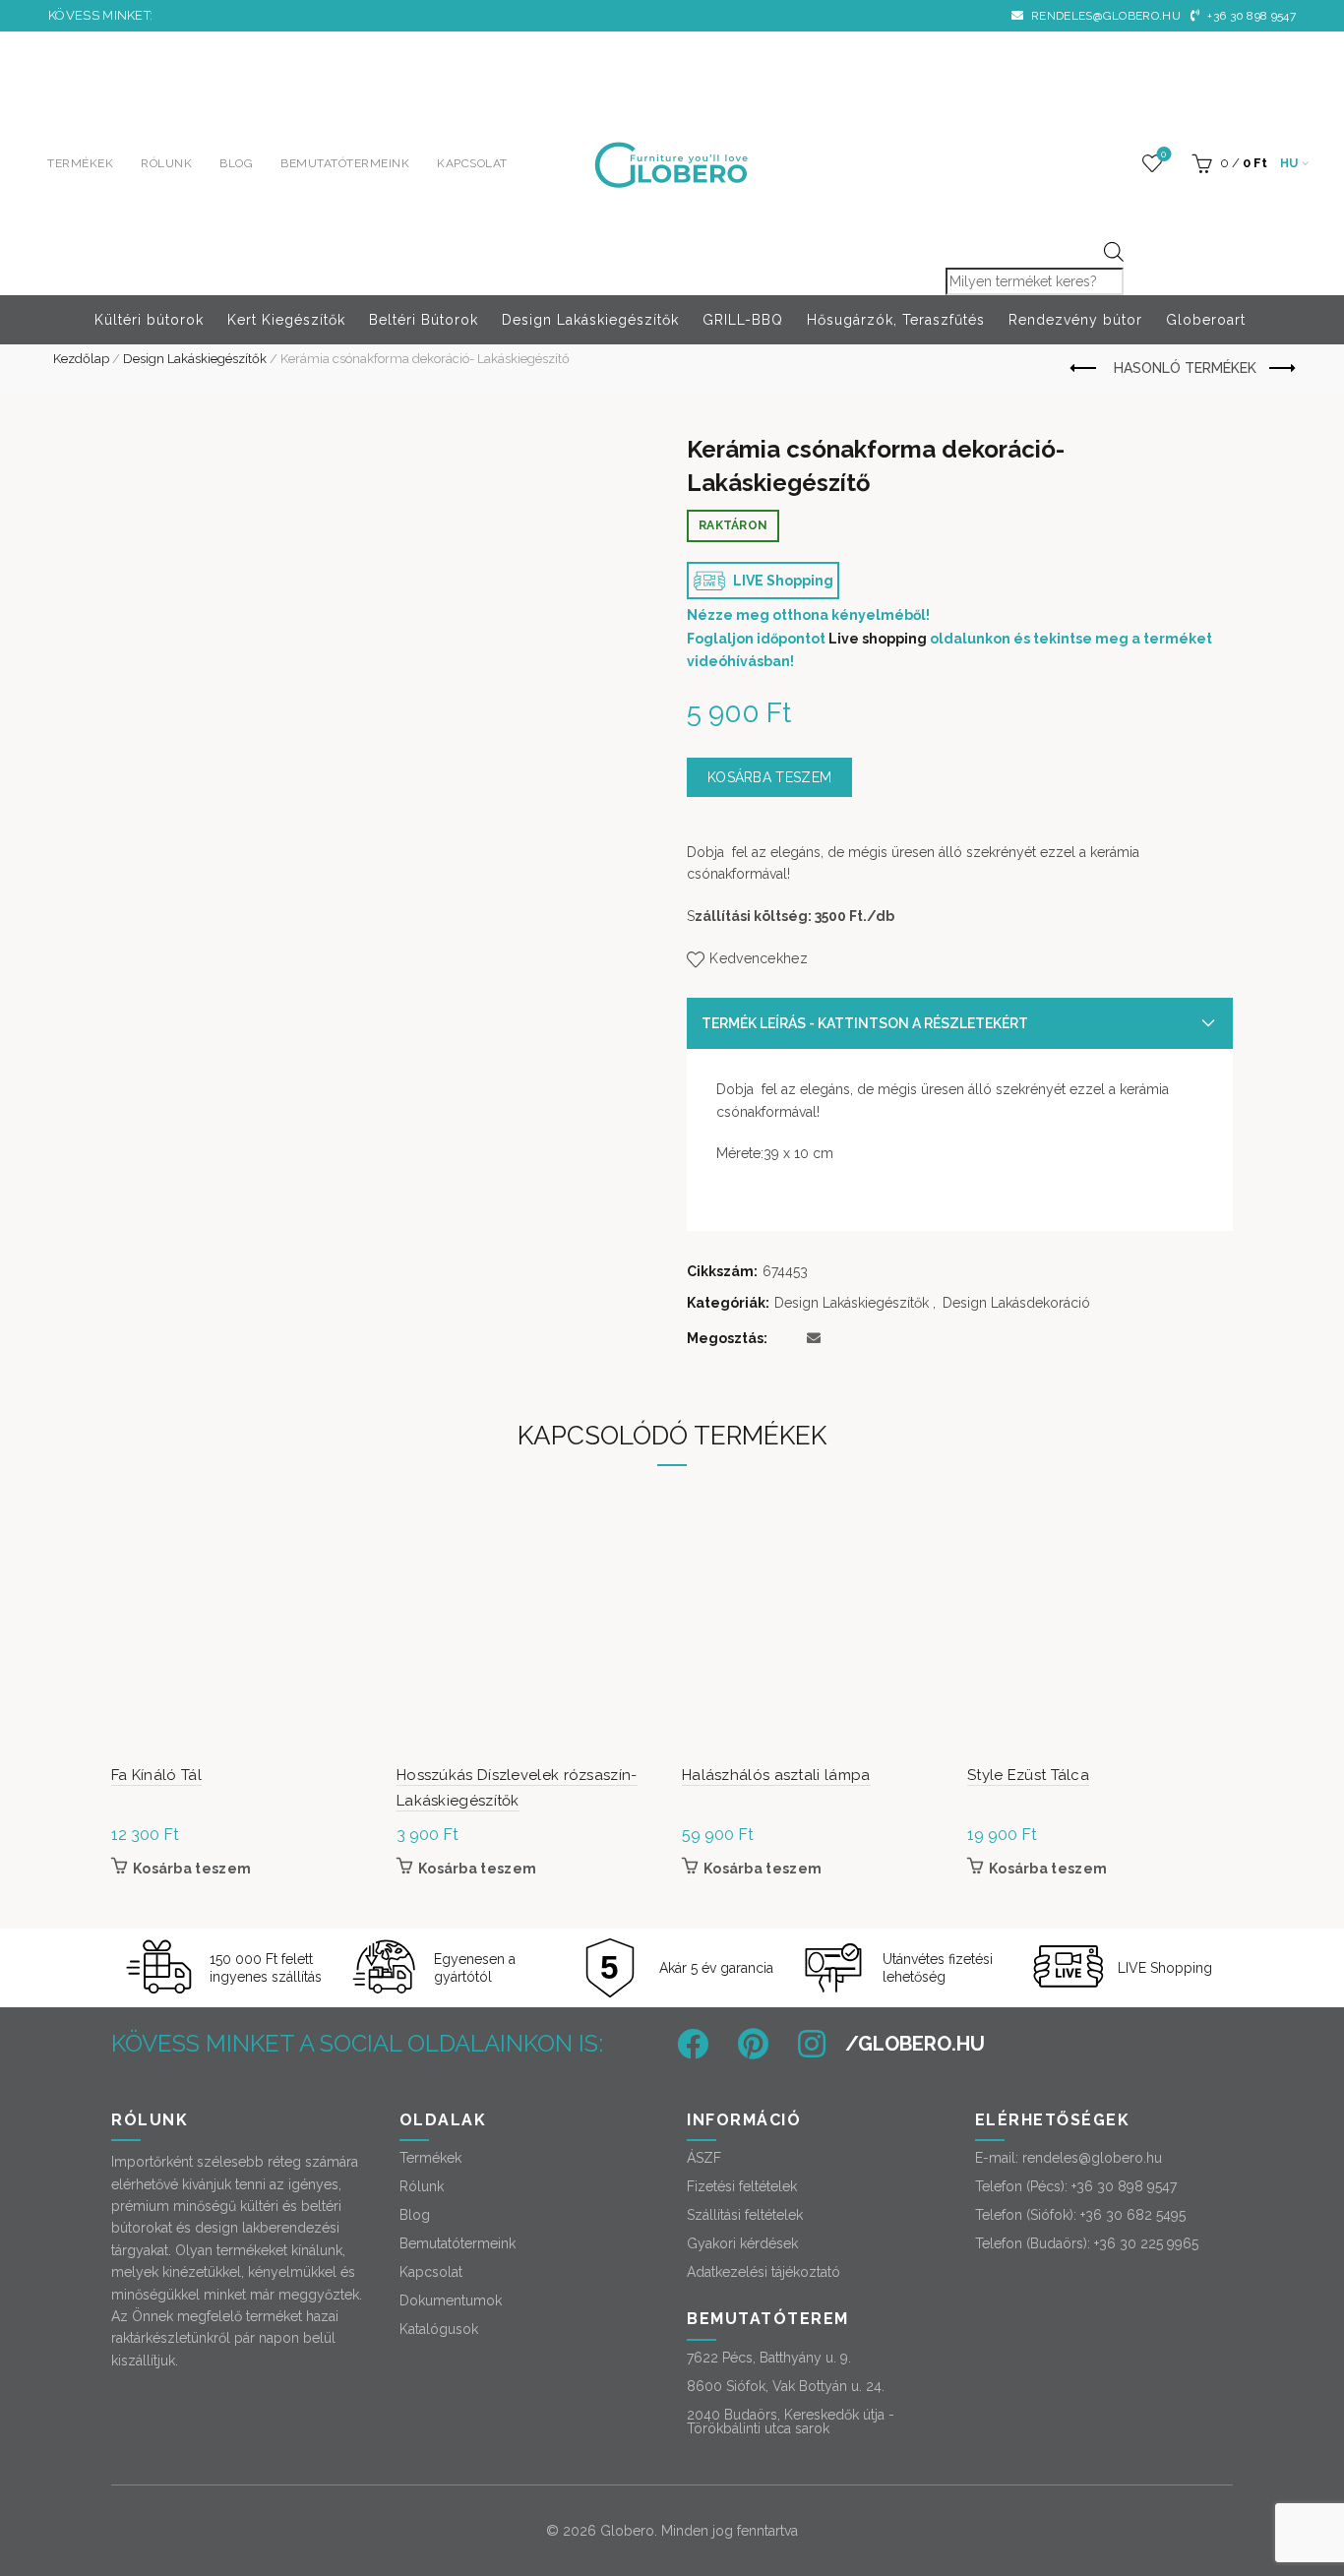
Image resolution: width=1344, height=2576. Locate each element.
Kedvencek (1163, 154)
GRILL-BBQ (743, 320)
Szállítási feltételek (745, 2215)
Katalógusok (439, 2329)
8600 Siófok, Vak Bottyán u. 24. (786, 2386)
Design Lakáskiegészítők (590, 320)
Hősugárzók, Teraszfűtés (896, 320)
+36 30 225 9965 (1146, 2243)
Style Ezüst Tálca (1028, 1775)
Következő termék (1281, 369)
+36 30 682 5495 (1133, 2215)
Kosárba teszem (769, 777)
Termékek (80, 163)
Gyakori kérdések (742, 2243)
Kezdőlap (81, 359)
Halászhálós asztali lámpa (776, 1775)
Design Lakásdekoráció (1016, 1303)
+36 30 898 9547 (1250, 16)
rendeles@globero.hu (1104, 16)
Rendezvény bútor (1075, 320)
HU (1289, 163)
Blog (236, 163)
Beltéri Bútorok (424, 320)
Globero (627, 2531)
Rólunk (166, 163)
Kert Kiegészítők (286, 320)
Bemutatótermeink (345, 163)
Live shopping (878, 639)
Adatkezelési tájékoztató (764, 2272)
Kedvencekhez (759, 958)
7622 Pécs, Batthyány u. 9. (769, 2358)
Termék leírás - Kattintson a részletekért (865, 1023)
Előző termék (1085, 369)
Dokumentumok (451, 2300)
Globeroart (1206, 320)
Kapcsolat (472, 163)
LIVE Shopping (782, 581)
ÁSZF (704, 2158)
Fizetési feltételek (742, 2186)
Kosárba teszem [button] (192, 1869)
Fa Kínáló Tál (156, 1775)
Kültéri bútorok (149, 320)
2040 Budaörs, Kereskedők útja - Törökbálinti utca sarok (791, 2422)
